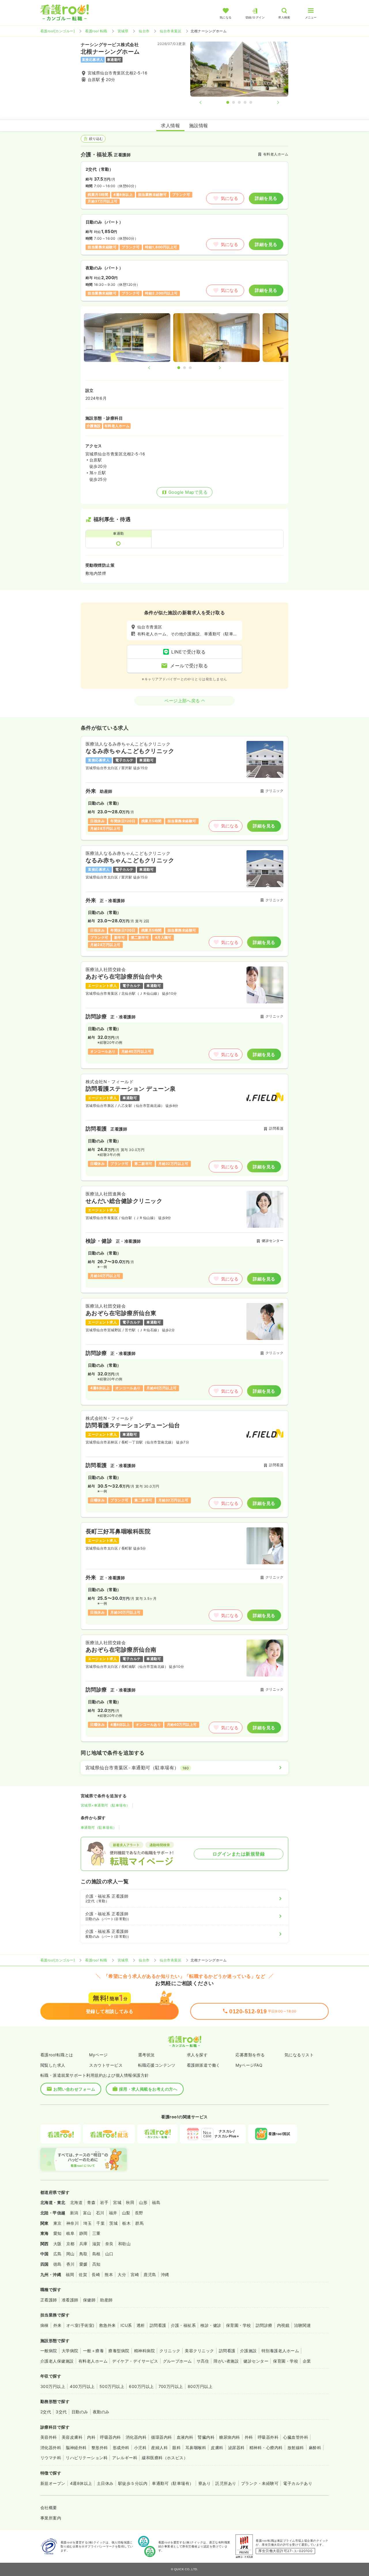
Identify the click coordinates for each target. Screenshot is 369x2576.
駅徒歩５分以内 (133, 2483)
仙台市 (144, 31)
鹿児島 (150, 2274)
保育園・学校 (239, 2325)
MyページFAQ (249, 2065)
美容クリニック (199, 2351)
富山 (87, 2213)
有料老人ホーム (93, 2361)
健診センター (256, 2361)
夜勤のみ (101, 2412)
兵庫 (83, 2244)
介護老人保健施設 (57, 2361)
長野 (139, 2213)
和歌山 (124, 2244)
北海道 (76, 2202)
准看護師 (70, 2300)
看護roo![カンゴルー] (58, 31)
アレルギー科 (125, 2458)
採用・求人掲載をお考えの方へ (148, 2089)
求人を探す (197, 2055)
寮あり (205, 2483)
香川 (70, 2264)
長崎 (96, 2274)
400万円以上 (82, 2386)
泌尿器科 (236, 2448)
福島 (156, 2202)
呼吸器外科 (268, 2437)
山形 (143, 2202)
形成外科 (121, 2448)
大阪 (58, 2244)
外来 (58, 2325)
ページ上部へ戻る (182, 701)
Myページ (98, 2055)
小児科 (140, 2448)
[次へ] (273, 102)
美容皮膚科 (72, 2437)
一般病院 (49, 2351)
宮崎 (135, 2274)
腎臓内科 (206, 2437)
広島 (58, 2254)
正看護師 (49, 2300)
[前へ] (205, 102)
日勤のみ (80, 2412)
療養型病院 (119, 2351)
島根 (96, 2254)
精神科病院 (144, 2351)
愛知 (58, 2233)
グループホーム (177, 2361)
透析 (141, 2325)
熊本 (109, 2274)
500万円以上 (112, 2386)
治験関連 (302, 2325)
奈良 (109, 2244)
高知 (96, 2264)
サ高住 (203, 2361)
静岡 (83, 2233)
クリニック (170, 2351)
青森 (91, 2202)
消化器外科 (51, 2448)
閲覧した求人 (53, 2065)
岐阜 (70, 2233)
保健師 (89, 2300)
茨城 (113, 2223)
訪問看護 (158, 2325)
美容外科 (49, 2437)
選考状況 (146, 2055)
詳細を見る (266, 198)
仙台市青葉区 (171, 31)
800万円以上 (200, 2386)
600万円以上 (141, 2386)
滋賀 (96, 2244)
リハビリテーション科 (87, 2458)
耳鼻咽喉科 (196, 2448)
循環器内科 (161, 2437)
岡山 (70, 2254)
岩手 (104, 2202)
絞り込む (96, 139)
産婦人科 (159, 2448)
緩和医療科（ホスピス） (165, 2458)
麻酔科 (315, 2448)
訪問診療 (264, 2325)
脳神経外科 (76, 2448)
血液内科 (185, 2437)
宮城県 (123, 31)
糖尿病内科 (229, 2437)
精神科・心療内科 (266, 2448)
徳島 (58, 2264)
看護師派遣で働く (204, 2065)
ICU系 (126, 2325)
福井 (113, 2213)
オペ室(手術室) (80, 2325)
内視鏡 (283, 2325)
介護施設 (248, 2351)
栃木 (126, 2223)
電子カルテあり (298, 2483)
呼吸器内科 (110, 2437)
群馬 (139, 2223)
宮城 (117, 2202)
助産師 (106, 2300)
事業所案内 (51, 2518)
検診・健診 (211, 2325)
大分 (122, 2274)
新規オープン (53, 2483)
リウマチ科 (51, 2458)
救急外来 (108, 2325)
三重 (96, 2233)
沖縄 (165, 2274)
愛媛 (83, 2264)
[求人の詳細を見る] (184, 788)
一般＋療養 (93, 2351)
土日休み (105, 2483)
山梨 (126, 2213)
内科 (91, 2437)
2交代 (46, 2412)
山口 (109, 2254)
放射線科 (296, 2448)
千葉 (100, 2223)
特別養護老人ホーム (280, 2351)
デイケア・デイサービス (135, 2361)
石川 (100, 2213)
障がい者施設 (226, 2361)
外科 (249, 2437)
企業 (307, 2361)
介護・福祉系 (183, 2325)
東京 (58, 2223)
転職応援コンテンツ (157, 2065)
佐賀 (83, 2274)
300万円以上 (53, 2386)
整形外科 (100, 2448)
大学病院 (70, 2351)
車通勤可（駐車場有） (99, 1827)
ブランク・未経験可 (260, 2483)
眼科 (177, 2448)
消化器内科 (136, 2437)
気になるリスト (299, 2055)
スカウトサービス (106, 2065)
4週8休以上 (81, 2483)
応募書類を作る (250, 2055)
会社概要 (49, 2508)
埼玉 (87, 2223)
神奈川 (73, 2223)
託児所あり (226, 2483)
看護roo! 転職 (96, 31)
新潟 (74, 2213)
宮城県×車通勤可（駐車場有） (105, 1805)
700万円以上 (171, 2386)
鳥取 (83, 2254)
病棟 (45, 2325)
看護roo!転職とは (57, 2055)
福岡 (70, 2274)
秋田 (130, 2202)
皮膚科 (217, 2448)
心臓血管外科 (296, 2437)
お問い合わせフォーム (74, 2089)
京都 (70, 2244)
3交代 (61, 2412)
